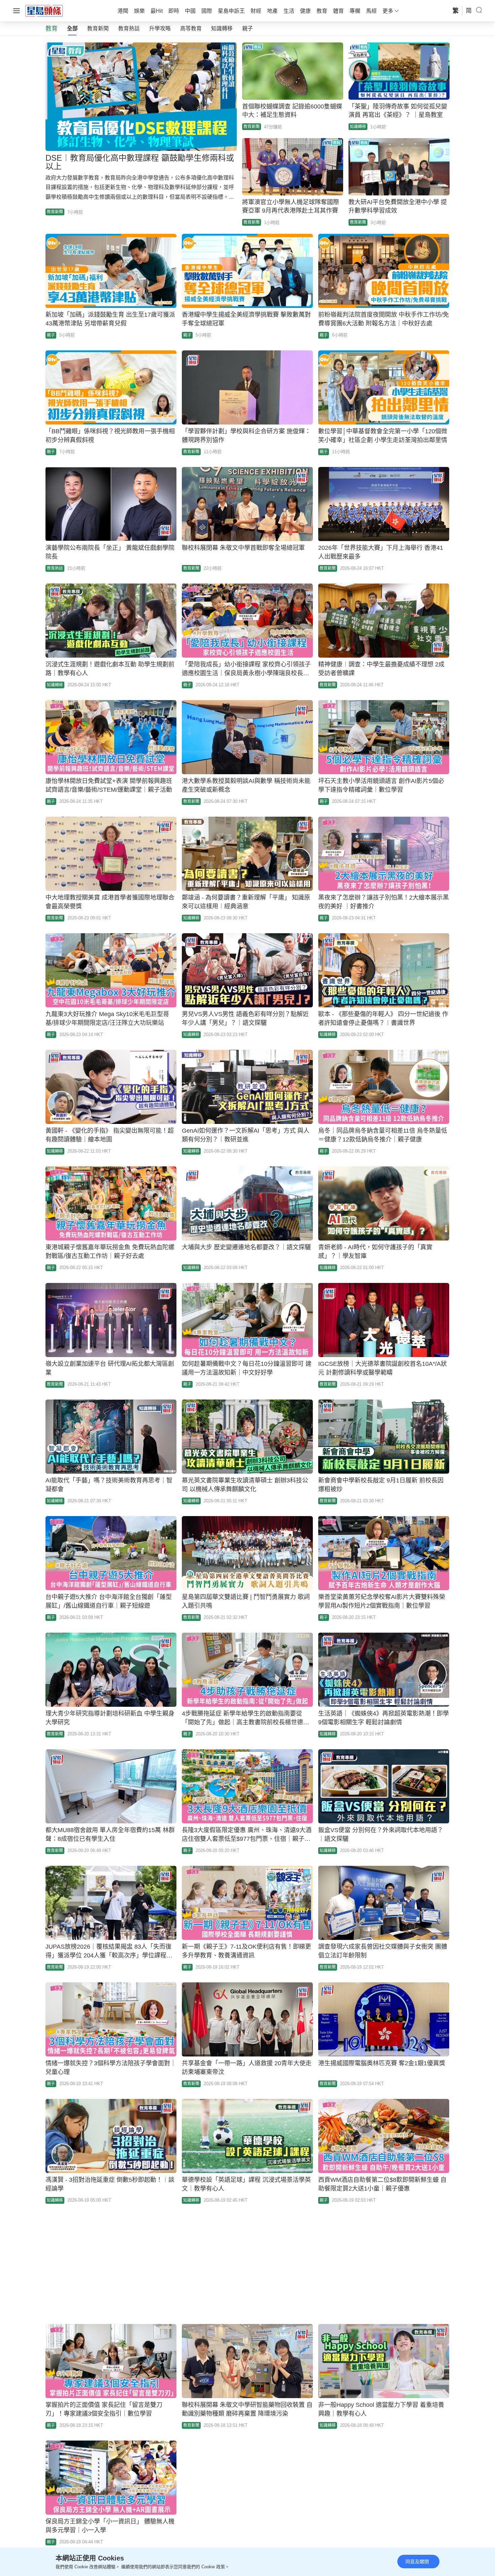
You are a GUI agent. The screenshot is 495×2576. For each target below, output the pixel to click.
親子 (247, 28)
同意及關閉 (417, 2562)
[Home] (44, 10)
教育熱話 (129, 28)
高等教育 (191, 28)
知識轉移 (222, 28)
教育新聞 (98, 28)
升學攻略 (160, 28)
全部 (72, 28)
